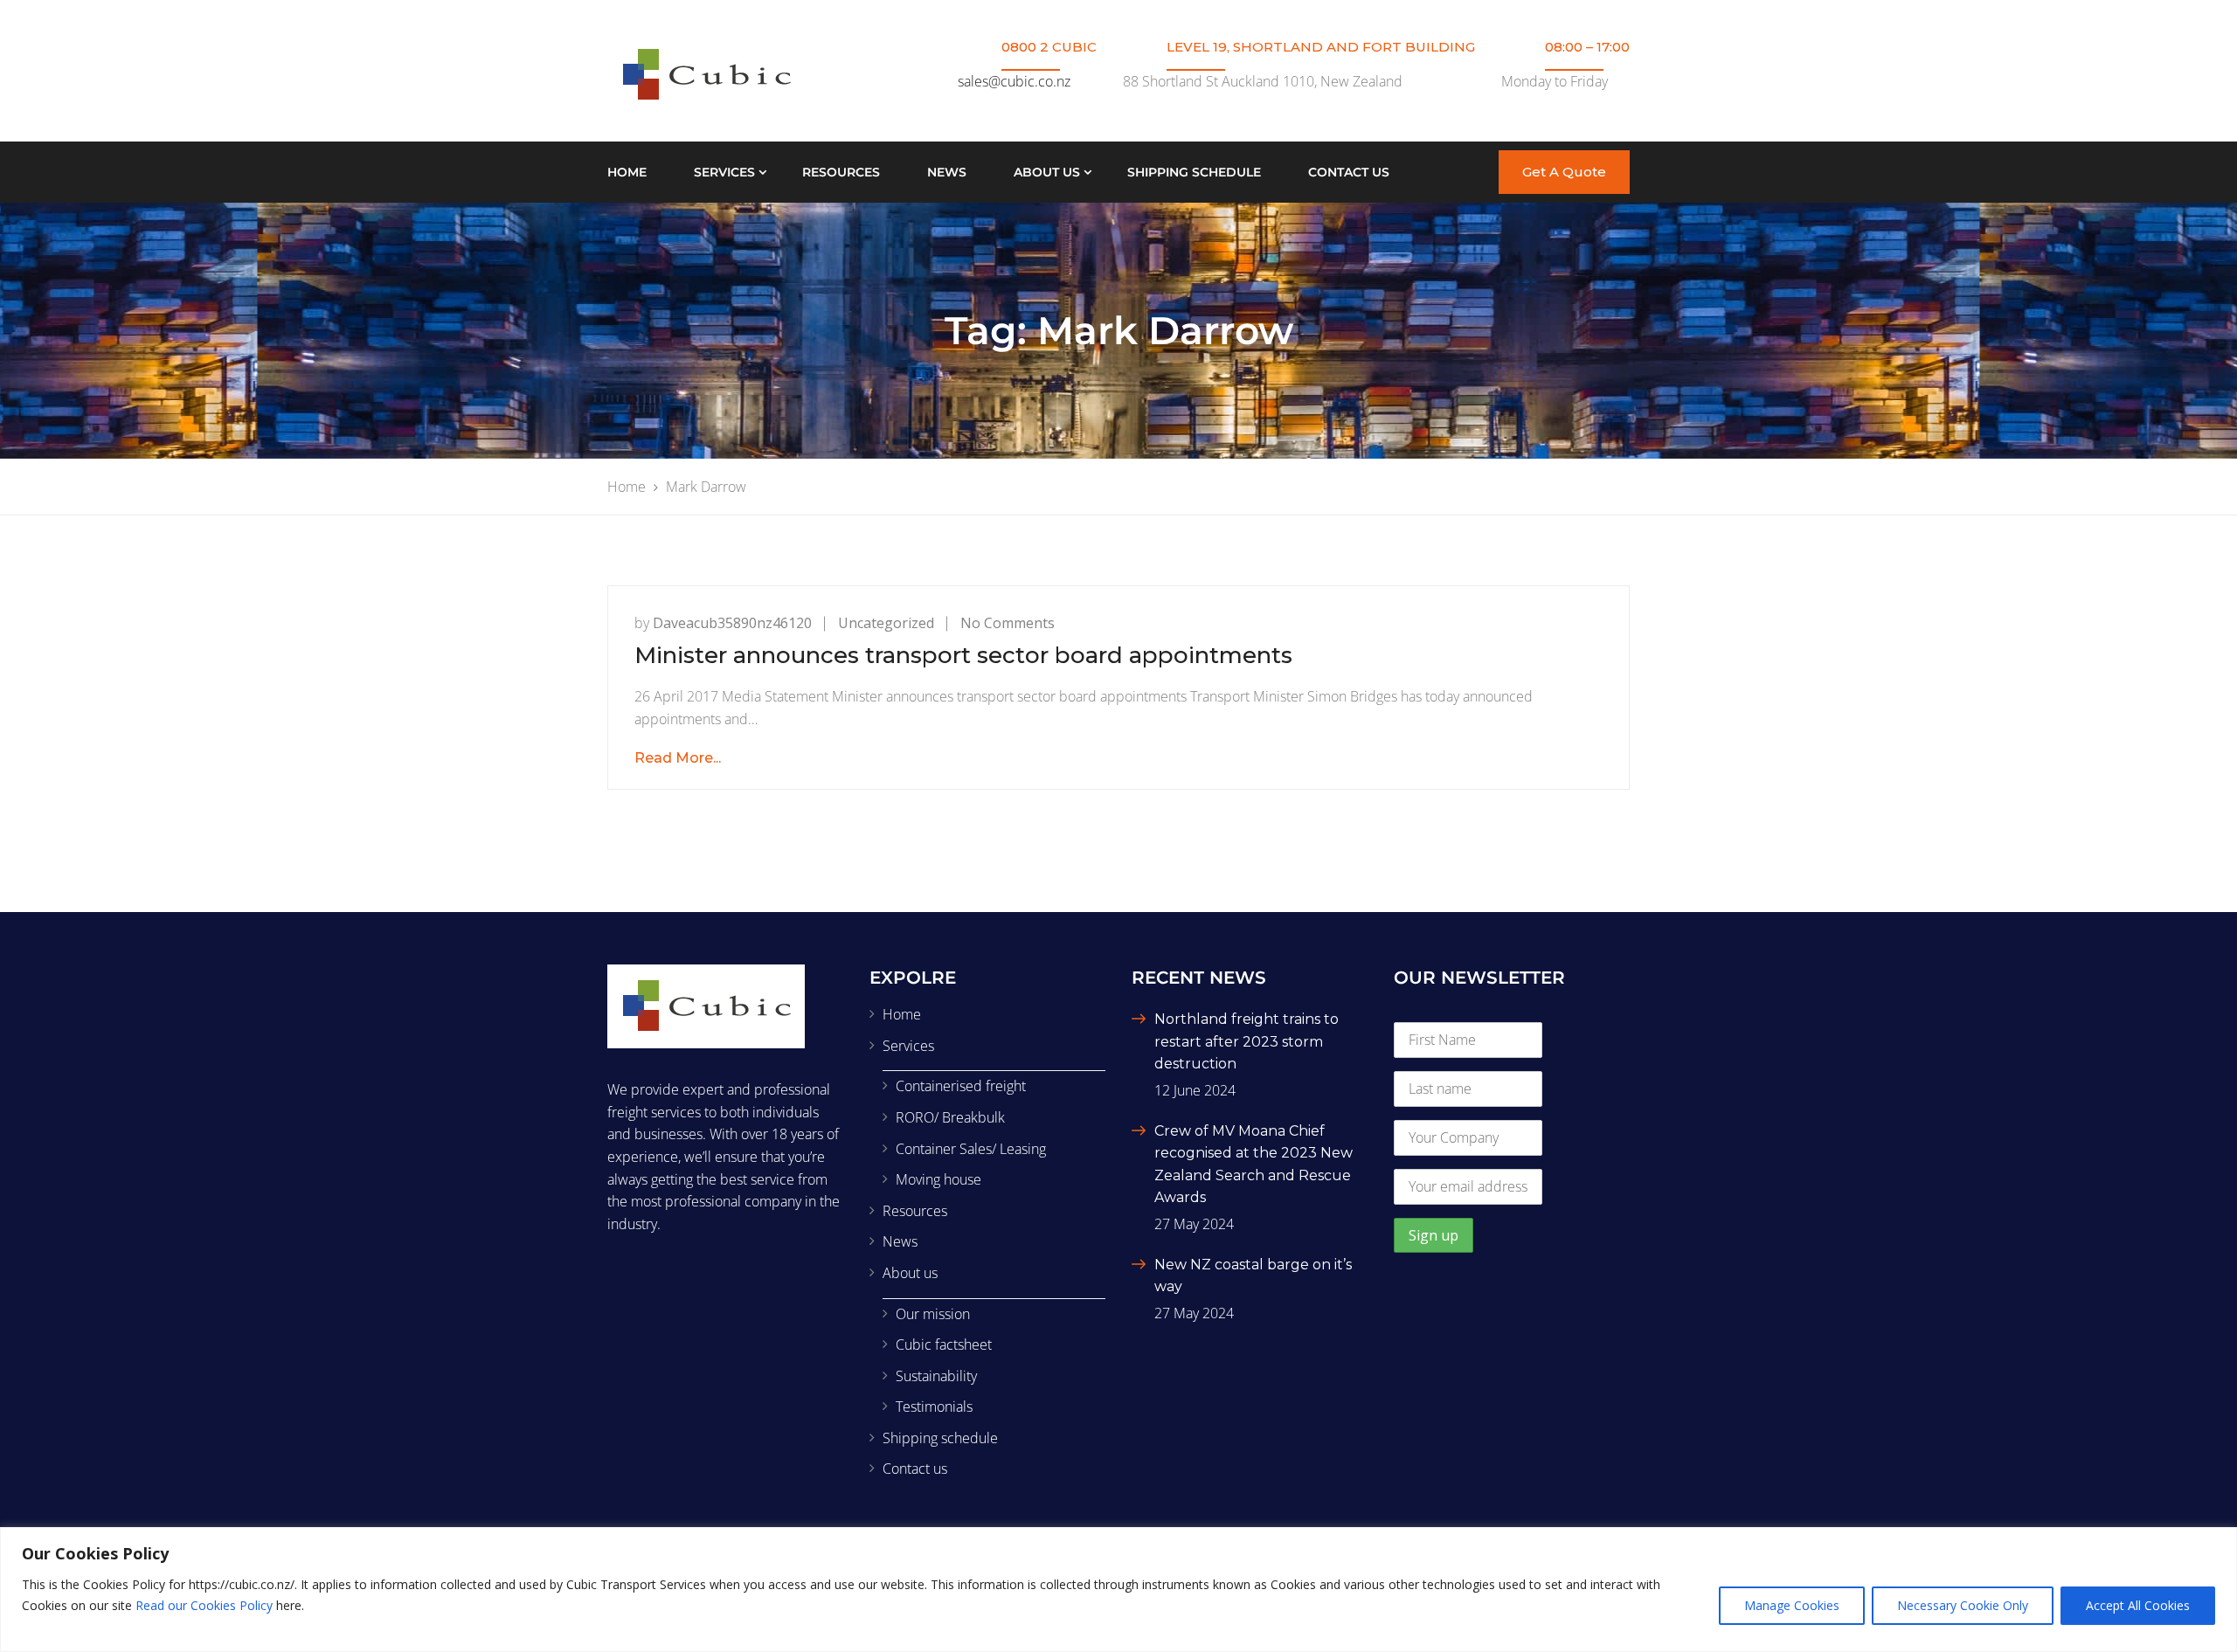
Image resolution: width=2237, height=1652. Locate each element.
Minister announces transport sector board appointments (963, 655)
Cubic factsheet (944, 1344)
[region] (1118, 1590)
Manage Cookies (1792, 1605)
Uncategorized (886, 623)
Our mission (933, 1314)
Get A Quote (1564, 172)
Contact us (1349, 172)
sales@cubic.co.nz (1014, 81)
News (947, 172)
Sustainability (936, 1376)
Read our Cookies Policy (204, 1605)
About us (1047, 172)
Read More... (678, 758)
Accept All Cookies (2138, 1605)
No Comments (1008, 623)
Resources (841, 172)
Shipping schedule (1194, 172)
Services (724, 172)
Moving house (938, 1179)
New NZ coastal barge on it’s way (1253, 1276)
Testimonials (934, 1407)
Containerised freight (961, 1086)
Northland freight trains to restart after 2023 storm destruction (1247, 1041)
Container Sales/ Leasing (971, 1149)
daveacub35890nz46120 (732, 623)
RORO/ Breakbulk (950, 1117)
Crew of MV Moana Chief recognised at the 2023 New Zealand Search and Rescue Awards (1254, 1165)
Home (627, 172)
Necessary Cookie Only (1963, 1605)
